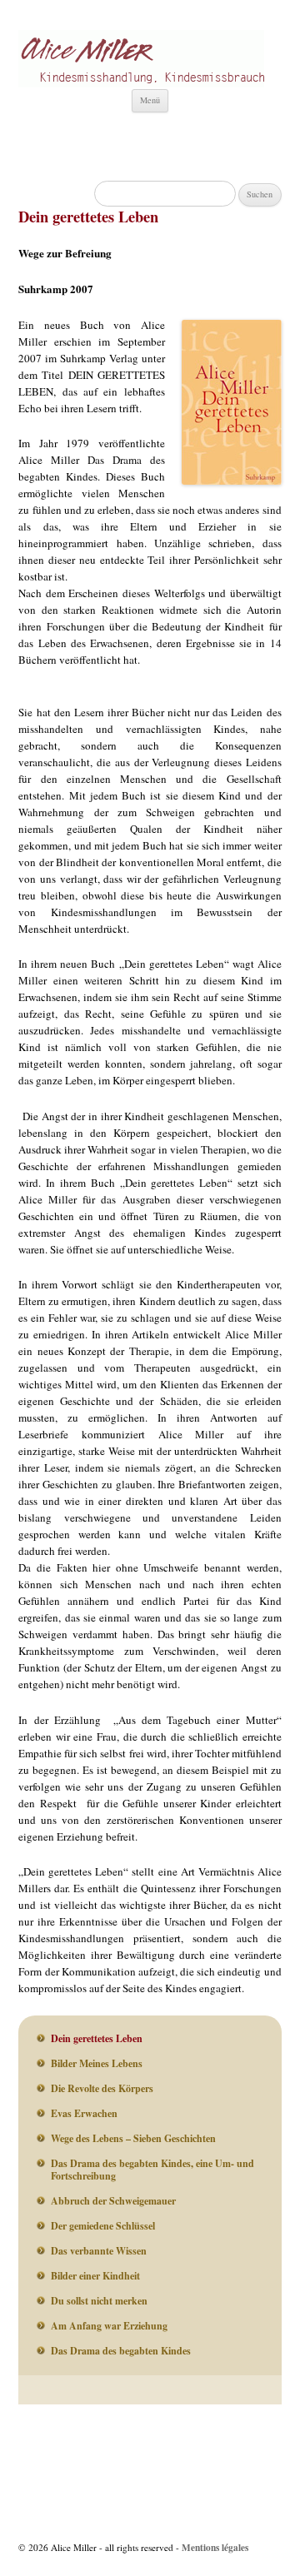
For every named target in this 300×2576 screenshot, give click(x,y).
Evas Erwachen (84, 2113)
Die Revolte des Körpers (102, 2088)
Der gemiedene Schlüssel (103, 2226)
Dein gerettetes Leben (97, 2038)
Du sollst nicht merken (99, 2301)
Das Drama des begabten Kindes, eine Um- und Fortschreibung (152, 2170)
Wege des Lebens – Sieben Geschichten (133, 2138)
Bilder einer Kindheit (95, 2276)
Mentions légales (215, 2547)
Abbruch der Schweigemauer (113, 2201)
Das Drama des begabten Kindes (121, 2351)
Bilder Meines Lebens (97, 2063)
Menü (150, 100)
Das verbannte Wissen (99, 2251)
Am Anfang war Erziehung (109, 2326)
